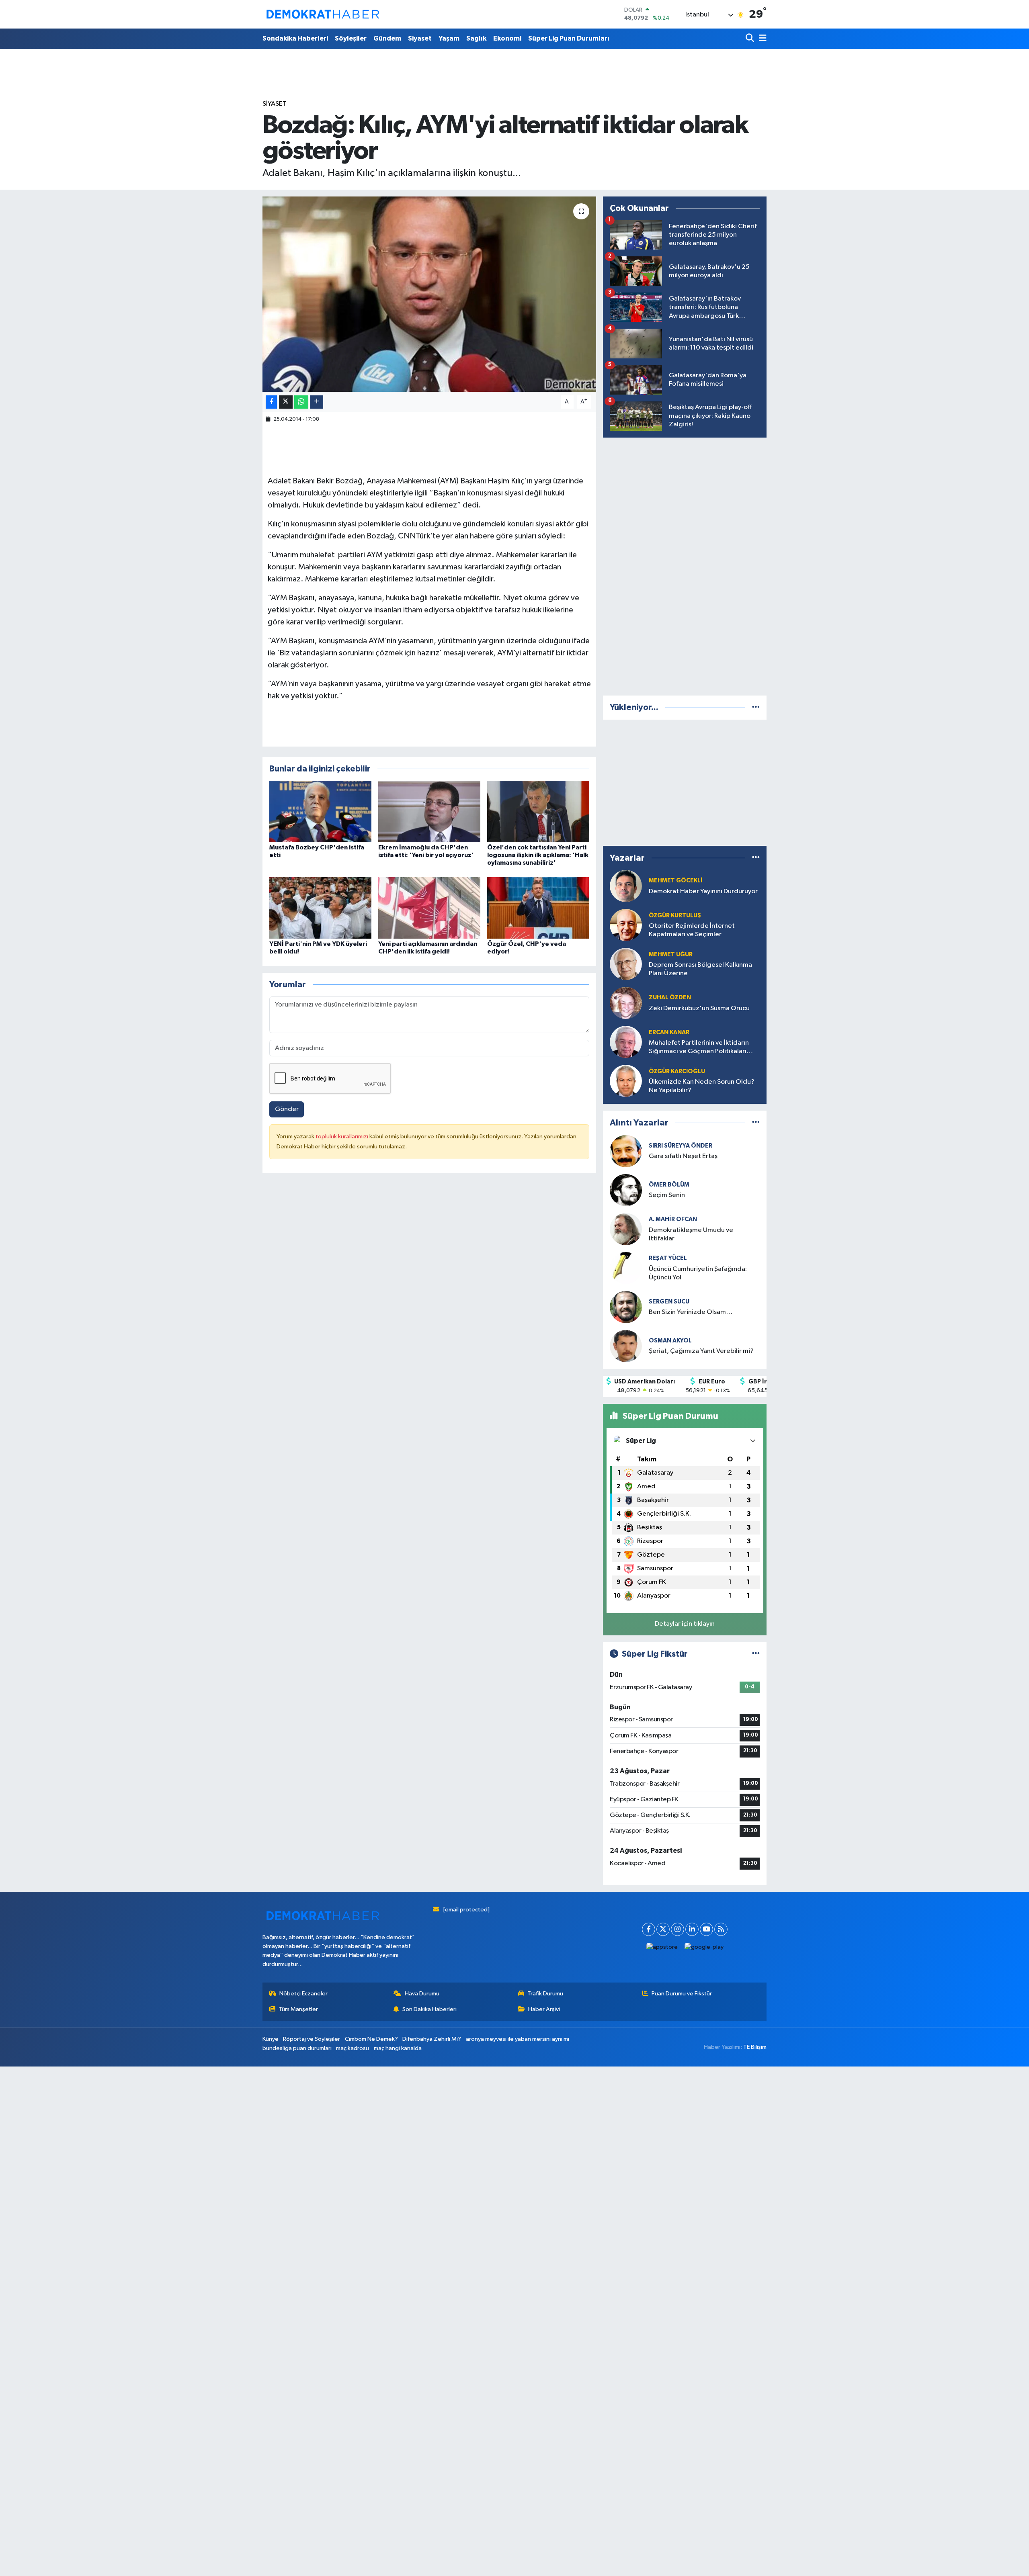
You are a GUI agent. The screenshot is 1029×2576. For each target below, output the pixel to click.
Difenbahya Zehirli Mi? (432, 2039)
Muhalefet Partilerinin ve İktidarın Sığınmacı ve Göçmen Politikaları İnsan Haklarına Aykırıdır (699, 1048)
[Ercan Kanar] (626, 1042)
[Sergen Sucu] (626, 1307)
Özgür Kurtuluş (675, 916)
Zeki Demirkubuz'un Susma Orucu (699, 1008)
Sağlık (476, 38)
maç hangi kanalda (398, 2048)
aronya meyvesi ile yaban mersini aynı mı (518, 2039)
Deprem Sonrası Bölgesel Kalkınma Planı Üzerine (700, 969)
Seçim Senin (667, 1195)
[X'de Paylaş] (286, 402)
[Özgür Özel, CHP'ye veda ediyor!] (538, 907)
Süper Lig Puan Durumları (569, 38)
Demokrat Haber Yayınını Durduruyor (703, 891)
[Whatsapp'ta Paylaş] (301, 402)
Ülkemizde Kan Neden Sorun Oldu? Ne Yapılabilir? (702, 1086)
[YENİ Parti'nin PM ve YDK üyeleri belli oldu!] (320, 907)
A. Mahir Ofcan (673, 1219)
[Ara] (751, 39)
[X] (663, 1929)
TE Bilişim (755, 2047)
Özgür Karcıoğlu (677, 1071)
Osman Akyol (670, 1341)
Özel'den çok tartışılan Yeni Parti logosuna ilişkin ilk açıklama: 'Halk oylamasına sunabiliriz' (538, 855)
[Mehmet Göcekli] (626, 886)
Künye (271, 2039)
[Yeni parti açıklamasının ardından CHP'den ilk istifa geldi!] (429, 907)
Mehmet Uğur (671, 954)
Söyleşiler (351, 38)
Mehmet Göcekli (676, 881)
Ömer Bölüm (669, 1185)
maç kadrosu (353, 2048)
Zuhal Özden (670, 997)
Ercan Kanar (669, 1032)
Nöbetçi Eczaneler (303, 1994)
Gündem (387, 38)
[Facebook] (649, 1929)
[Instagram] (677, 1929)
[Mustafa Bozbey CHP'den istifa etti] (320, 811)
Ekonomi (507, 38)
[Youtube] (706, 1929)
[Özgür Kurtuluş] (626, 925)
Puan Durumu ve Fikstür (682, 1994)
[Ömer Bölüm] (626, 1190)
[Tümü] (756, 707)
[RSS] (721, 1929)
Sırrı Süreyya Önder (681, 1146)
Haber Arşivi (544, 2009)
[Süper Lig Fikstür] (756, 1654)
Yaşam (449, 38)
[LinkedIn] (692, 1929)
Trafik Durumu (545, 1994)
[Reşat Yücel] (626, 1268)
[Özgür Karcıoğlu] (626, 1081)
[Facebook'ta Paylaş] (271, 402)
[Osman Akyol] (626, 1346)
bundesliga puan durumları (297, 2048)
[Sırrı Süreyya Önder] (626, 1151)
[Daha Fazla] (317, 402)
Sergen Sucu (669, 1302)
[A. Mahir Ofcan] (626, 1229)
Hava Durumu (422, 1994)
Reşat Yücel (668, 1258)
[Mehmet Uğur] (626, 964)
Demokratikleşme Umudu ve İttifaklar (691, 1234)
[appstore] (662, 1947)
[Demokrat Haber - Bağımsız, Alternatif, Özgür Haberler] (323, 14)
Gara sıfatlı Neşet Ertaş (683, 1156)
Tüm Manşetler (298, 2009)
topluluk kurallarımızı (342, 1137)
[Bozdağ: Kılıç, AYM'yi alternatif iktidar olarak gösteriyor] (429, 294)
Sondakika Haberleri (295, 38)
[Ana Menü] (761, 39)
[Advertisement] (685, 565)
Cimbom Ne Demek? (371, 2039)
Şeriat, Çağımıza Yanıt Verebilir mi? (701, 1351)
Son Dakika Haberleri (429, 2009)
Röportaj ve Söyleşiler (312, 2039)
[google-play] (704, 1947)
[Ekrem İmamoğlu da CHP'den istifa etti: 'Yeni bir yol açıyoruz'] (429, 811)
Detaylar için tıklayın (685, 1624)
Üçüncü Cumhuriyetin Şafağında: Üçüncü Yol (698, 1273)
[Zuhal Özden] (626, 1003)
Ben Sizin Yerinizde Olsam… (691, 1312)
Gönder (287, 1109)
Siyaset (420, 38)
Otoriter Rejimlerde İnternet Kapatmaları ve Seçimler (692, 930)
